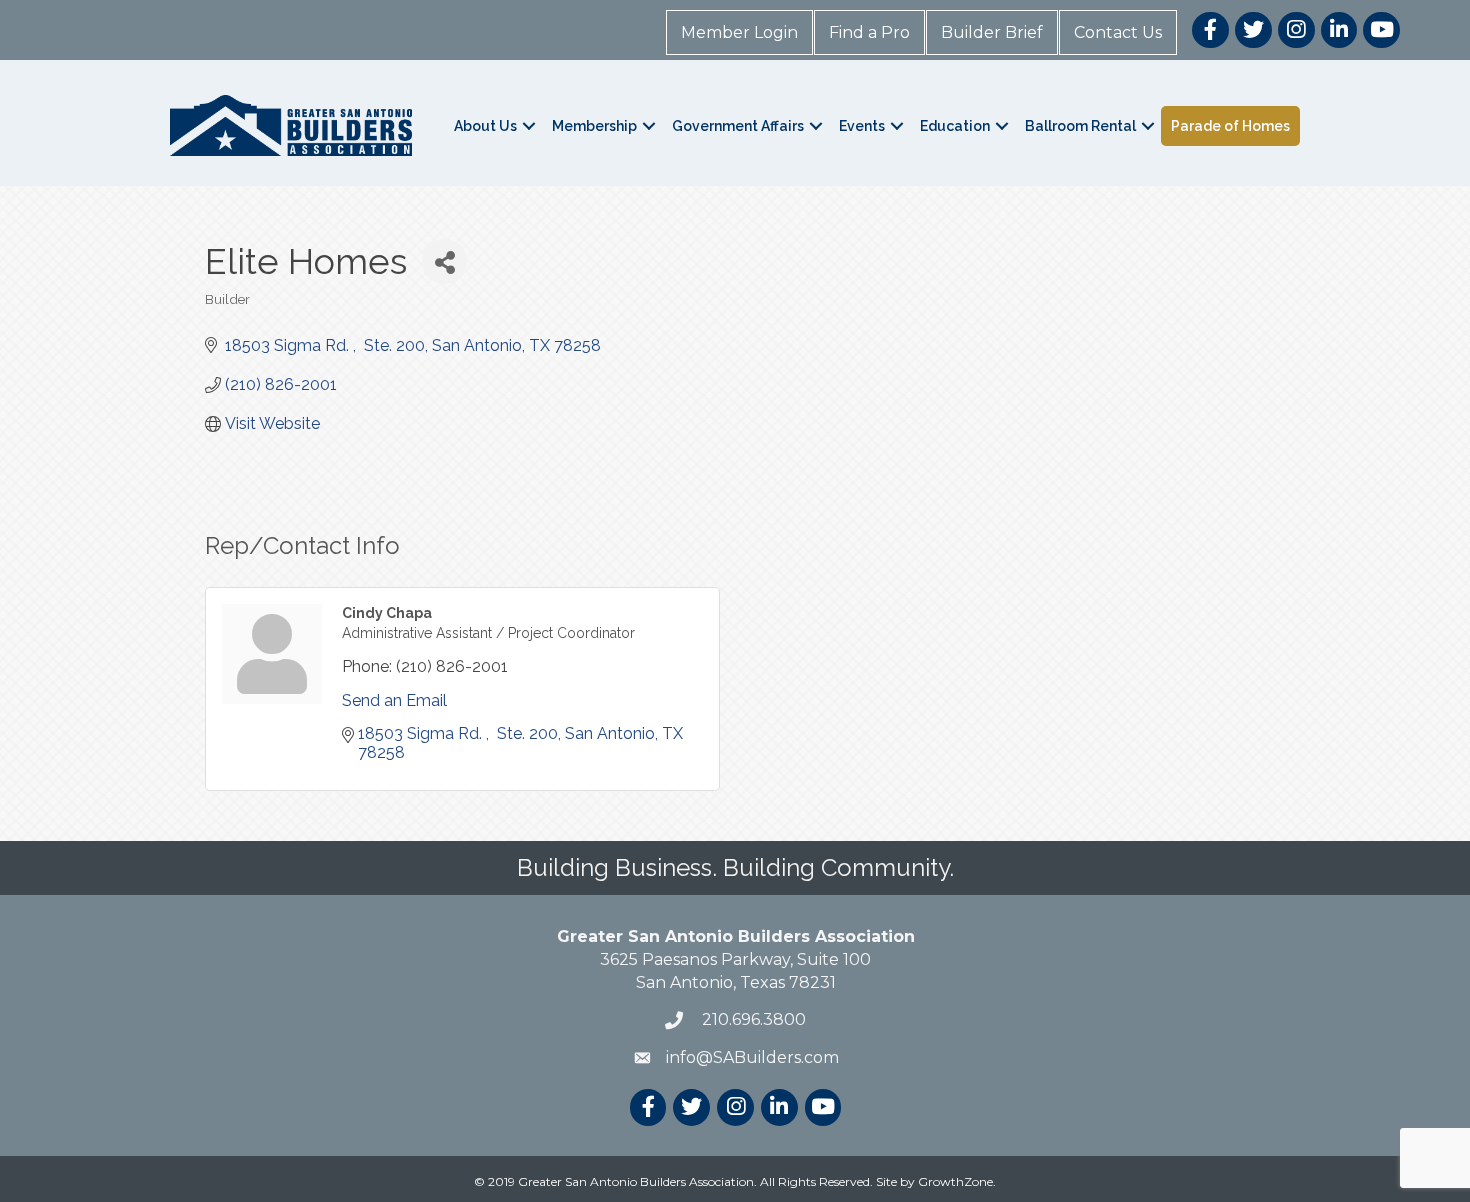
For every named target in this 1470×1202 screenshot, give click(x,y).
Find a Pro (869, 32)
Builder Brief (992, 32)
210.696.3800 (752, 1019)
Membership (594, 126)
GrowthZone (955, 1181)
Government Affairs (738, 126)
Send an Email (394, 700)
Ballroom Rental (1080, 126)
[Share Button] (444, 261)
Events (862, 126)
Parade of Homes (1230, 126)
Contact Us (1118, 32)
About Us (485, 126)
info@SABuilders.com (752, 1057)
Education (955, 126)
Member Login (739, 32)
